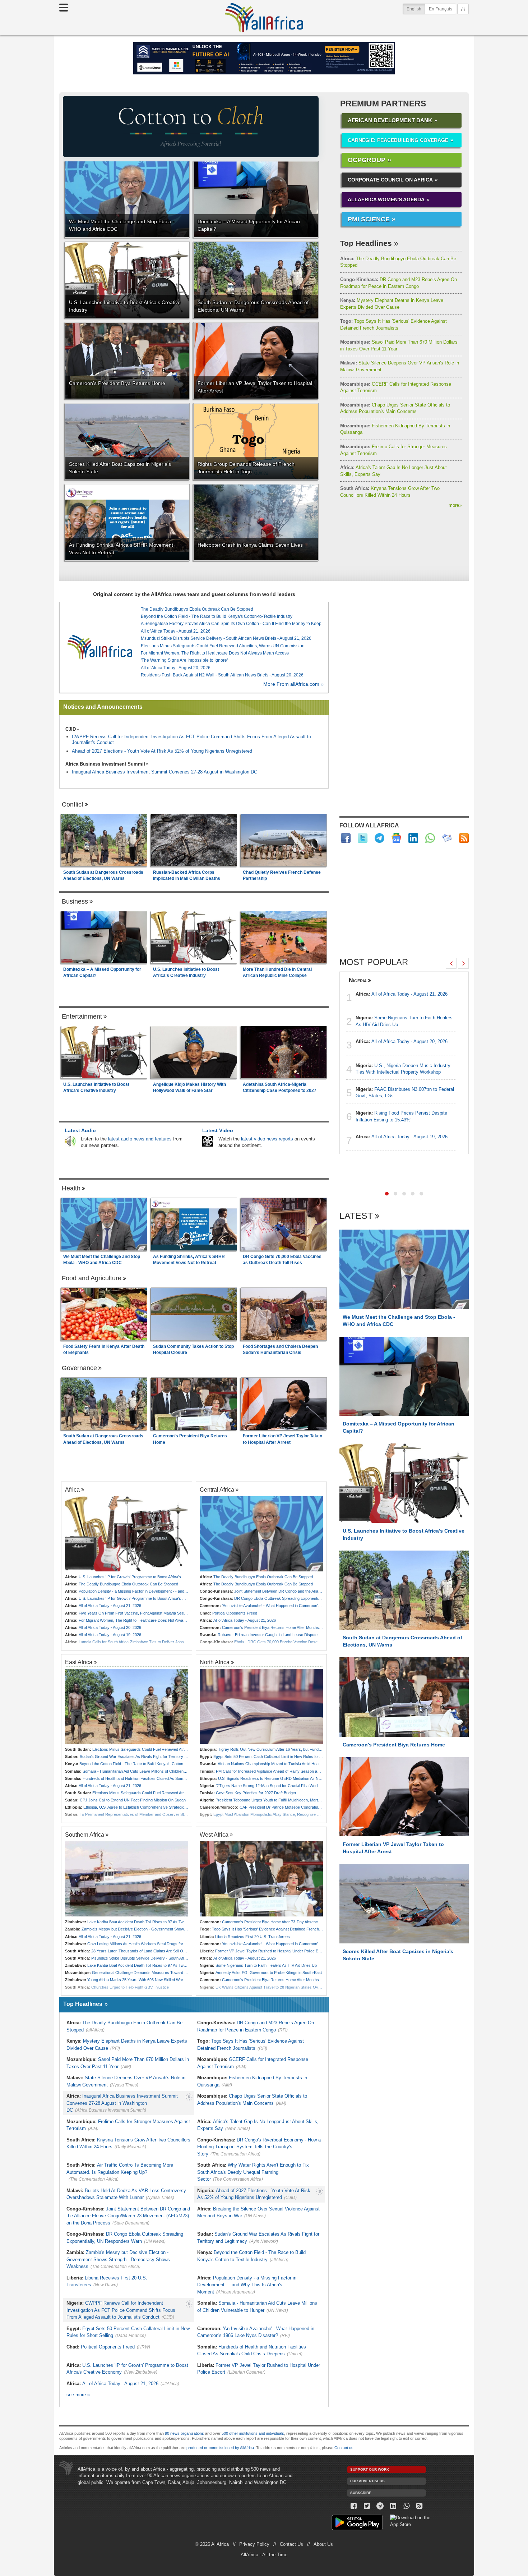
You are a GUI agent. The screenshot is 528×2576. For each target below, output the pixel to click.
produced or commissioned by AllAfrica (220, 2448)
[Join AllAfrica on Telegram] (379, 838)
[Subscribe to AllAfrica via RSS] (420, 2506)
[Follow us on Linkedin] (393, 2506)
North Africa (215, 1662)
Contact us (344, 2448)
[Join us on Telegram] (380, 2506)
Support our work (370, 2469)
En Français (441, 9)
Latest (356, 1216)
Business (75, 901)
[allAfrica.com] (100, 647)
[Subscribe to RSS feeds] (464, 838)
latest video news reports (267, 1139)
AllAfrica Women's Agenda (386, 199)
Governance (79, 1368)
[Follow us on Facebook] (354, 2506)
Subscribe (361, 2493)
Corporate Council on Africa (390, 180)
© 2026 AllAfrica (212, 2544)
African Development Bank (390, 120)
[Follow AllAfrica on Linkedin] (413, 838)
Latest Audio (80, 1130)
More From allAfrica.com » (293, 684)
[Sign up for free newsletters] (447, 838)
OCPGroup (367, 160)
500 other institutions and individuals (253, 2433)
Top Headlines (366, 243)
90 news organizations (184, 2433)
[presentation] (451, 963)
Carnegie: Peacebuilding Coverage (398, 140)
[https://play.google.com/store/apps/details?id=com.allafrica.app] (357, 2523)
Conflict (73, 804)
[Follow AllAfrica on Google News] (396, 838)
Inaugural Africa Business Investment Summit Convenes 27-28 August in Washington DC (165, 772)
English (416, 9)
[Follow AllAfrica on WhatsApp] (430, 838)
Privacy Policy (254, 2544)
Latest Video (218, 1130)
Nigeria (358, 980)
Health (71, 1188)
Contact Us (291, 2544)
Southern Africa (85, 1835)
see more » (78, 2395)
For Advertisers (367, 2481)
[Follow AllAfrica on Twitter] (363, 838)
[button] (387, 1194)
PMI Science (369, 219)
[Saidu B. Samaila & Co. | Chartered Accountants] (264, 58)
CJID (71, 729)
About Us (323, 2544)
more (455, 505)
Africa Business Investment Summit (105, 764)
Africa (72, 1489)
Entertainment (82, 1016)
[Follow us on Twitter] (367, 2506)
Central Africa (217, 1489)
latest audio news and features (140, 1139)
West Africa (214, 1835)
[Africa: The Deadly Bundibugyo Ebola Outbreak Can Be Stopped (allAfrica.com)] (261, 1534)
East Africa (79, 1662)
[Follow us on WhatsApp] (406, 2506)
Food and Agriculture (92, 1278)
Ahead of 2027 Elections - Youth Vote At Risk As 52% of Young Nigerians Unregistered (162, 751)
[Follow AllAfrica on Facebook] (346, 838)
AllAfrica (264, 18)
